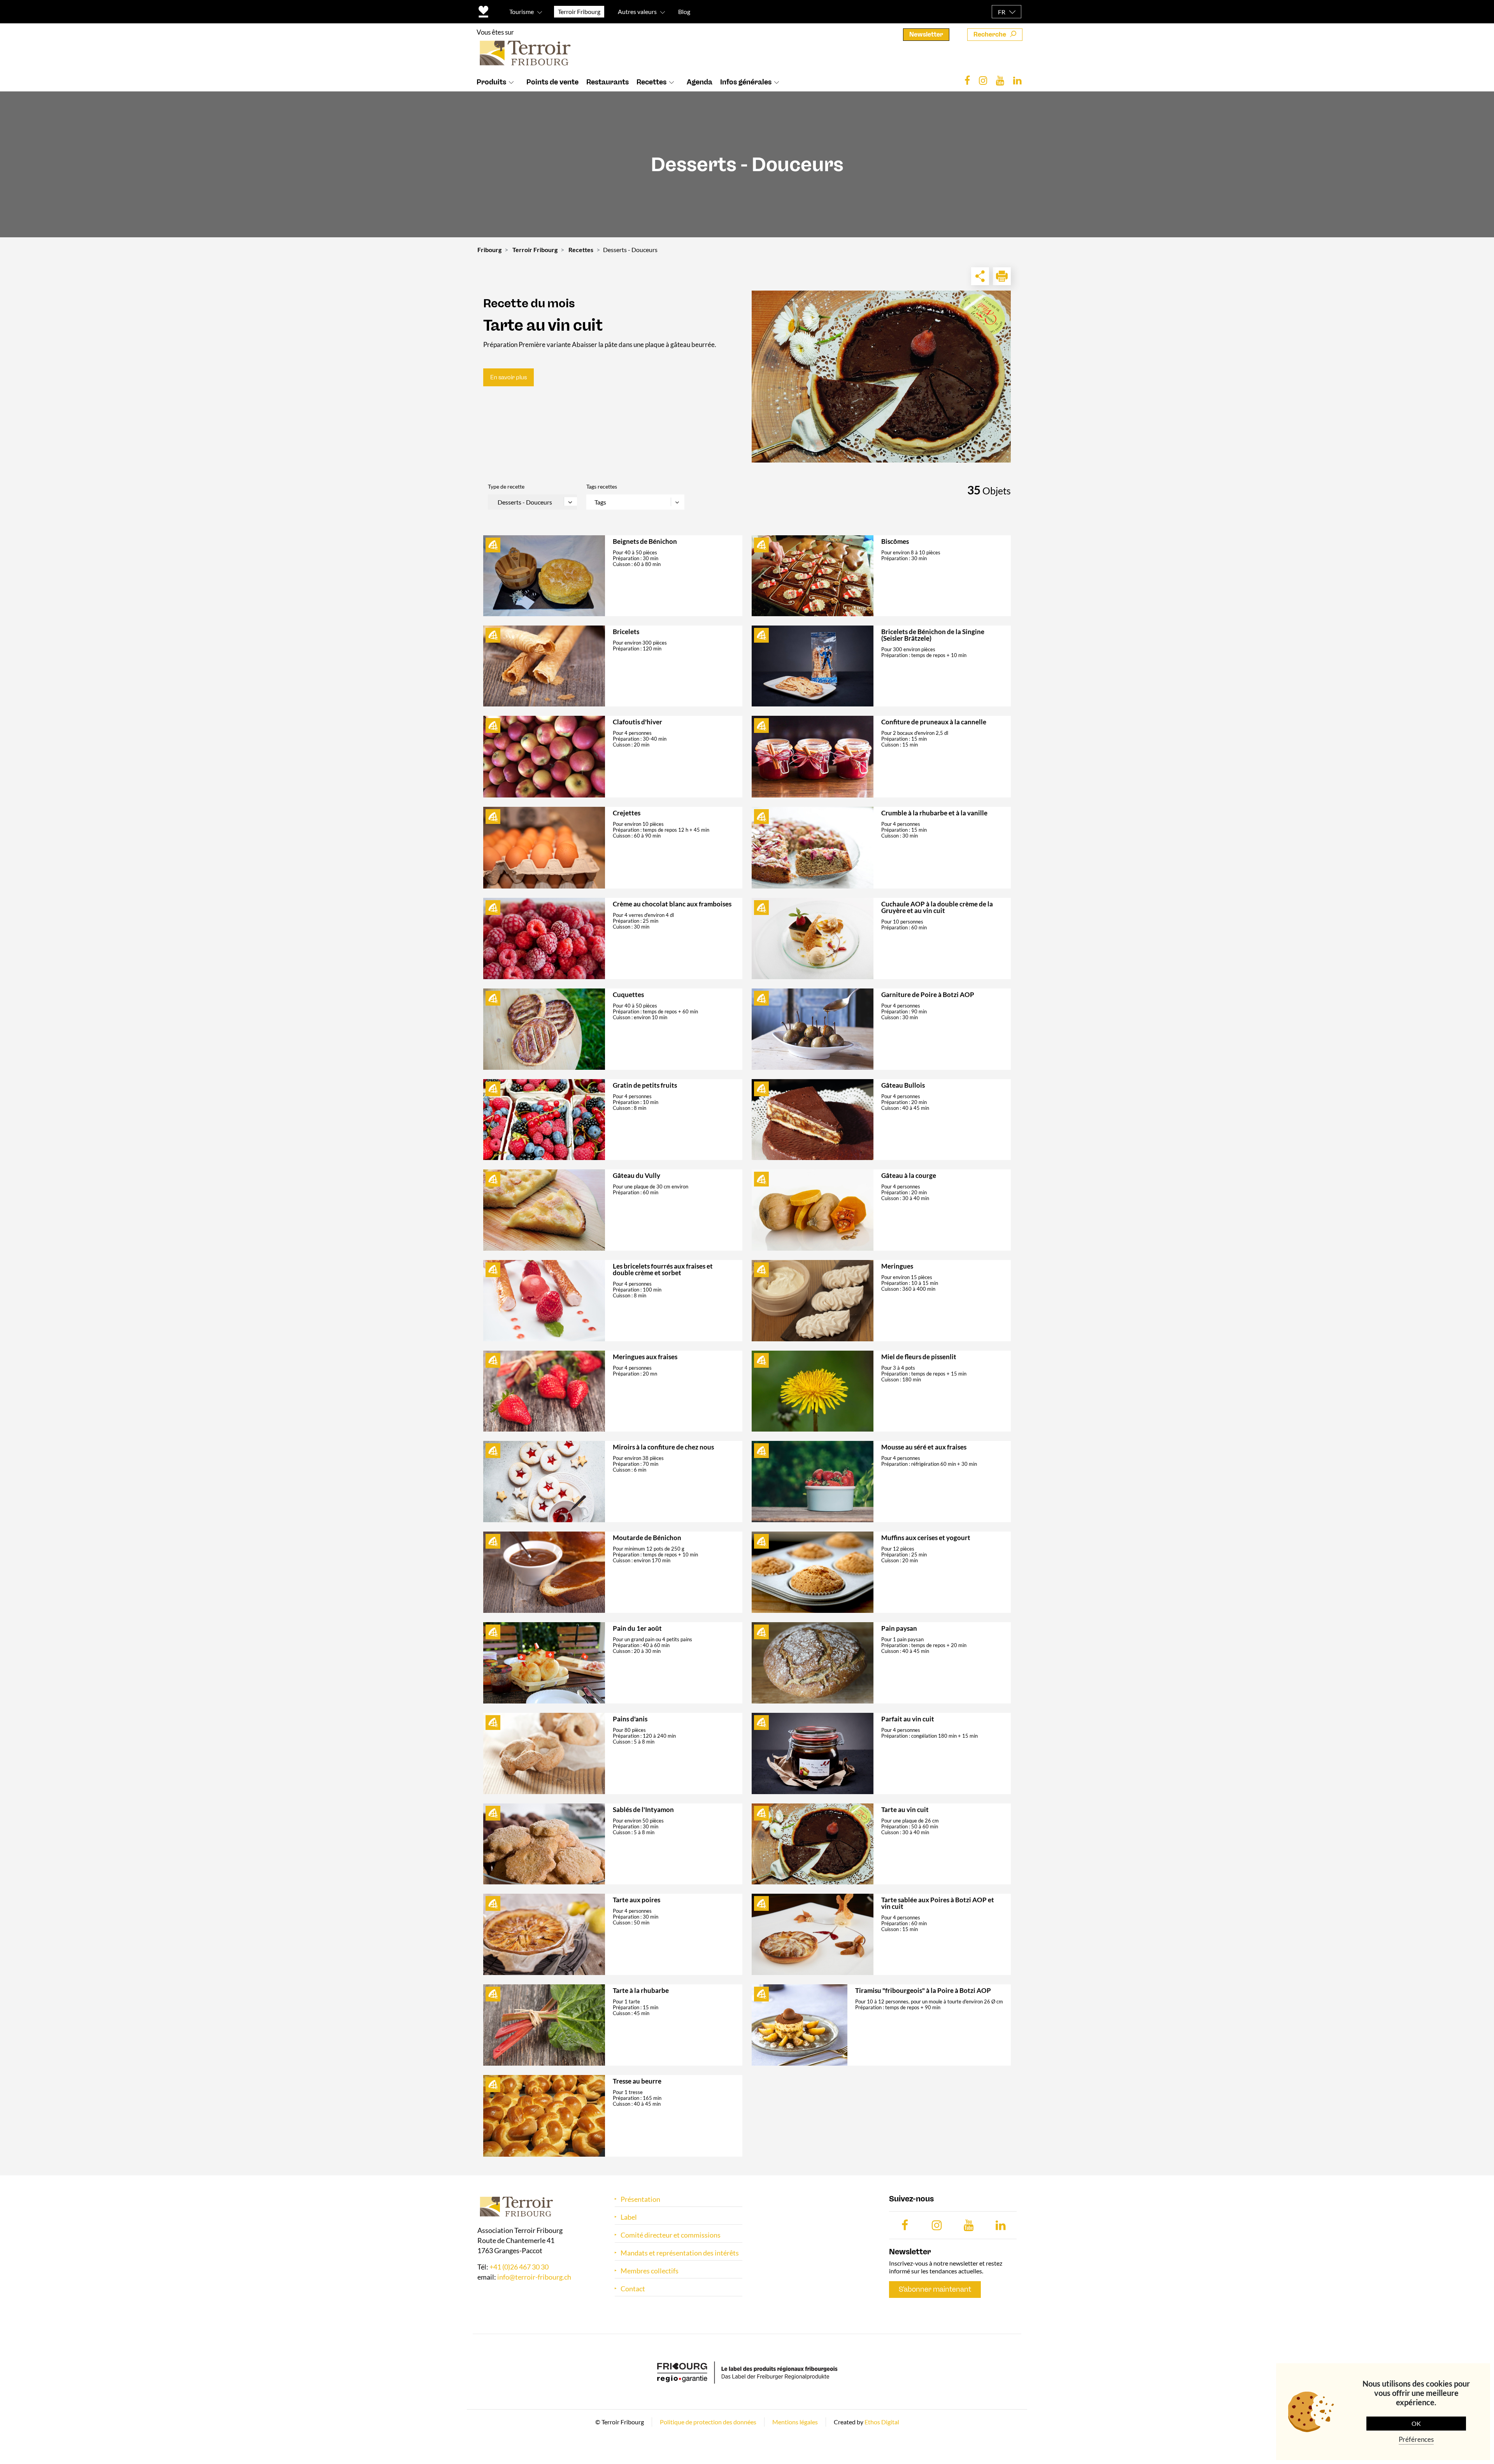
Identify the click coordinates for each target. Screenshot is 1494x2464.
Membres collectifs (650, 2271)
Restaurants (608, 82)
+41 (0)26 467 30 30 (519, 2267)
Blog (684, 11)
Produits (491, 82)
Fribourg (489, 250)
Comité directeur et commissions (671, 2235)
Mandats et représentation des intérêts (680, 2253)
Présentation (640, 2199)
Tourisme (522, 11)
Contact (633, 2289)
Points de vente (552, 82)
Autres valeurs (637, 11)
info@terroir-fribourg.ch (534, 2277)
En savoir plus (509, 377)
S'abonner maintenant (935, 2289)
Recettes (651, 82)
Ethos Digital (882, 2422)
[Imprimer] (1002, 276)
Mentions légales (795, 2422)
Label (629, 2217)
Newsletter (926, 34)
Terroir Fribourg (535, 250)
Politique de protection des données (708, 2422)
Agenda (700, 82)
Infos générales (746, 82)
